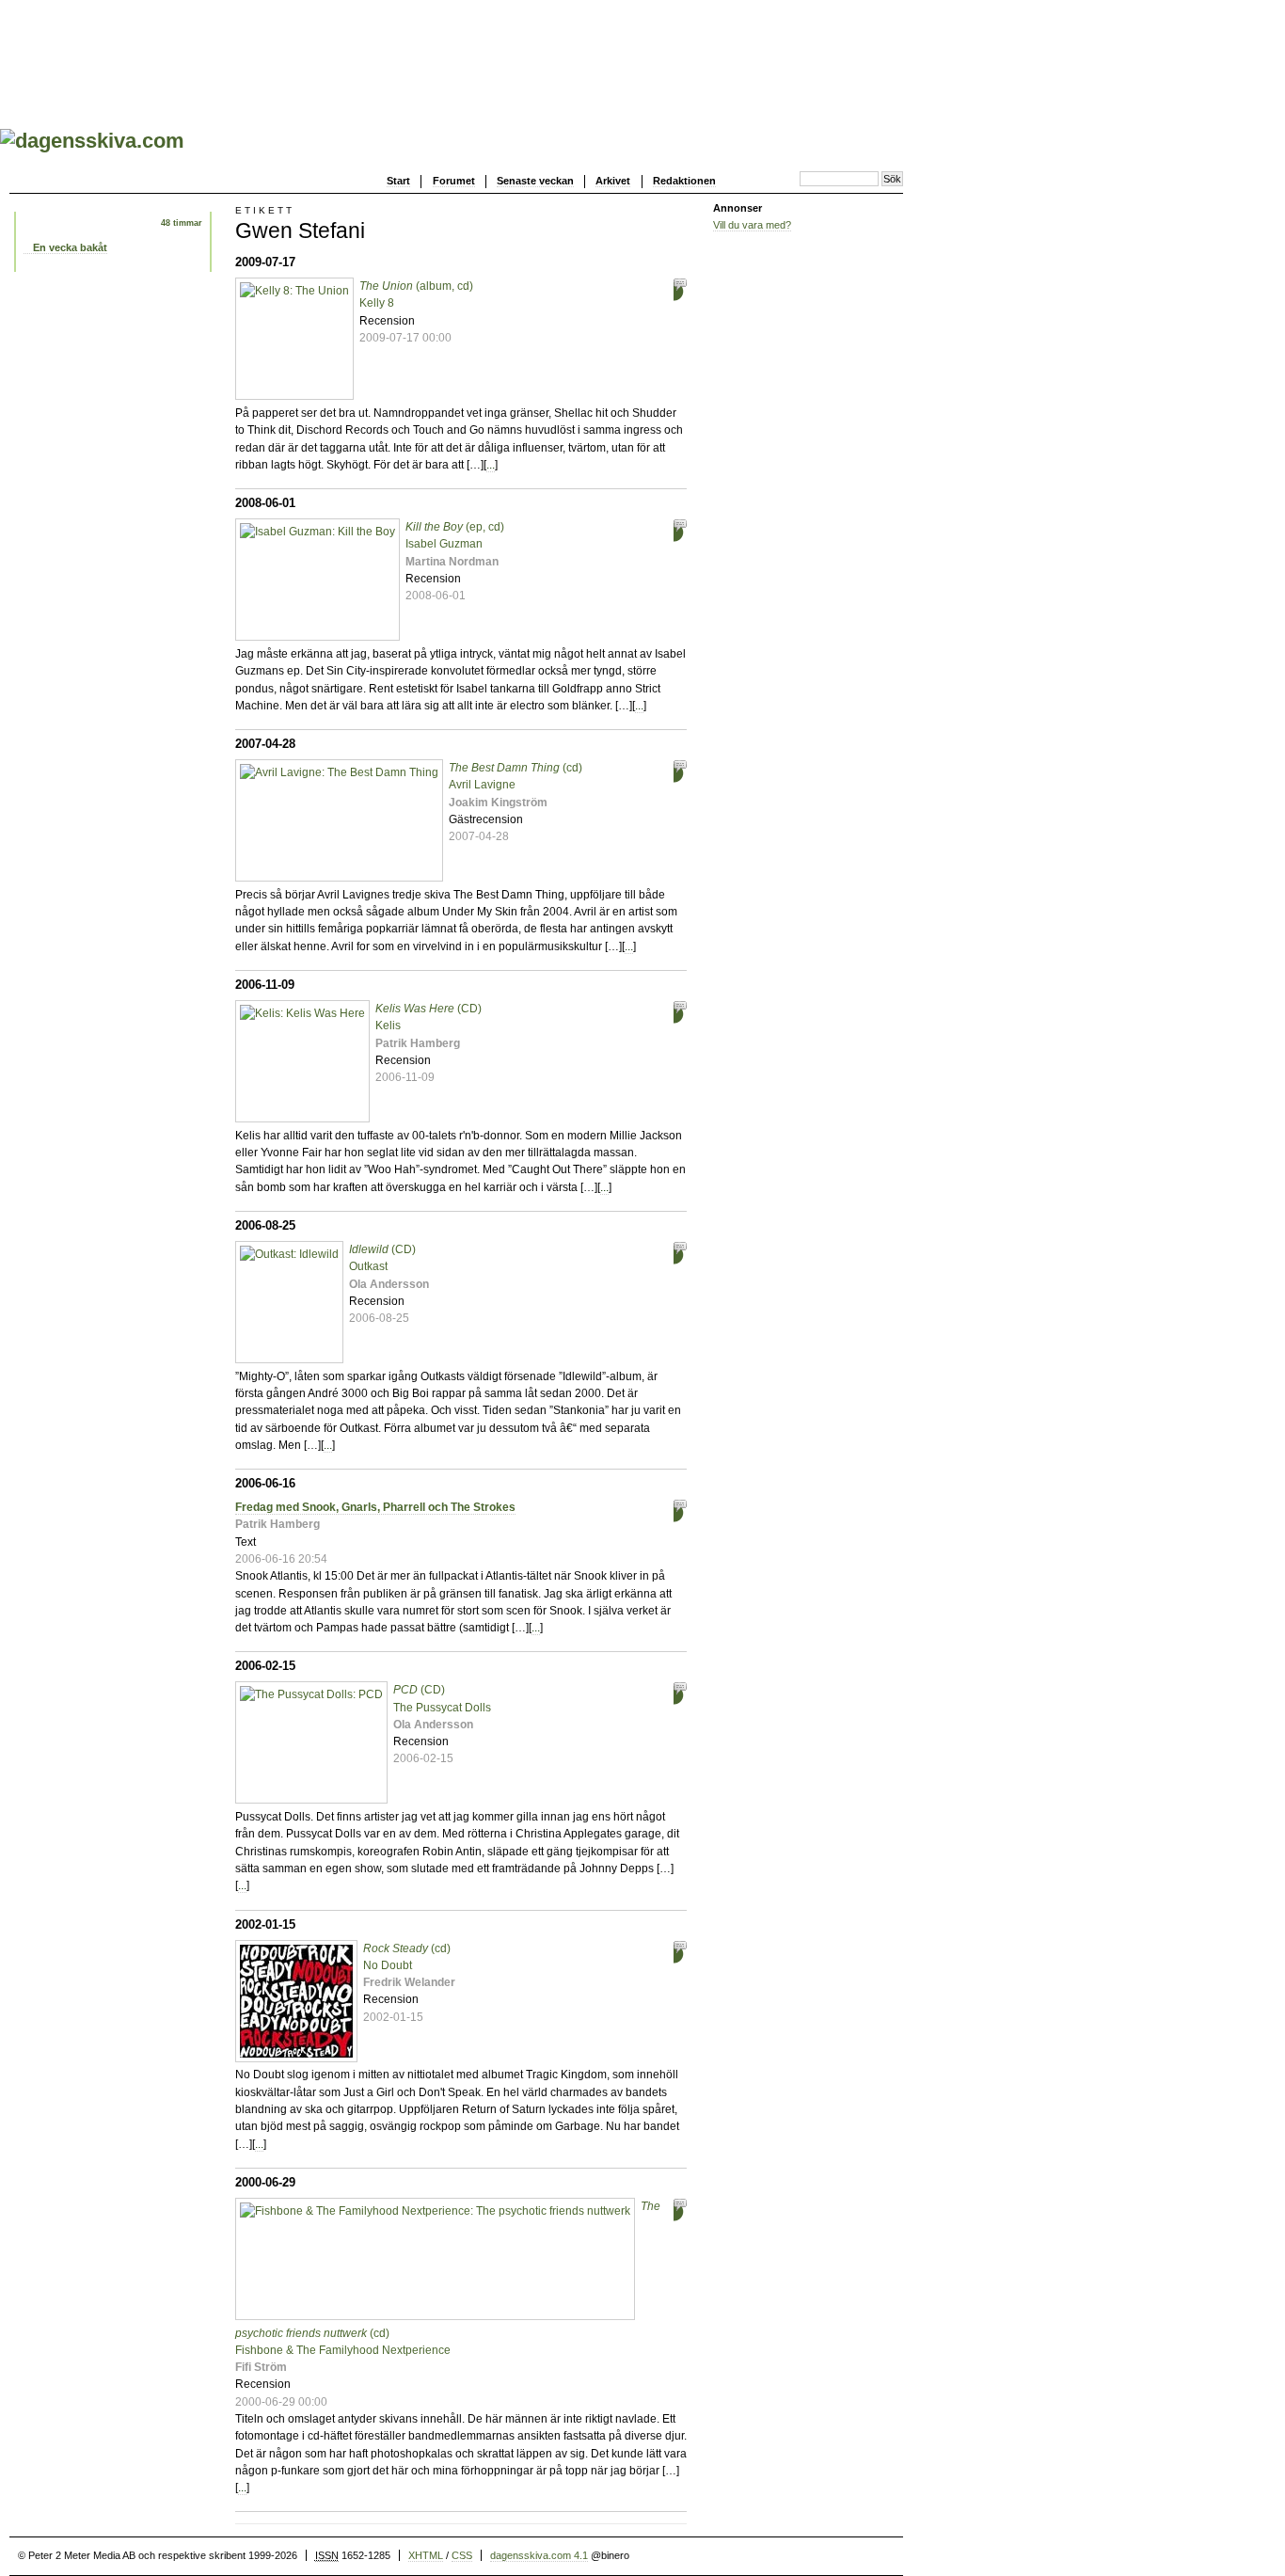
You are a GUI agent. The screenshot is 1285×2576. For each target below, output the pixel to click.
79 (665, 772)
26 (665, 1694)
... (491, 465)
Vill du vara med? (752, 225)
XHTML (426, 2555)
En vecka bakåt (70, 247)
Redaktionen (684, 181)
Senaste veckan (535, 181)
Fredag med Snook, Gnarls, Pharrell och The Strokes (375, 1507)
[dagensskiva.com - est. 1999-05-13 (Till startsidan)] (92, 141)
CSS (462, 2555)
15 (665, 1953)
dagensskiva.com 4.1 (539, 2555)
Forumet (454, 181)
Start (398, 181)
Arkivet (613, 181)
